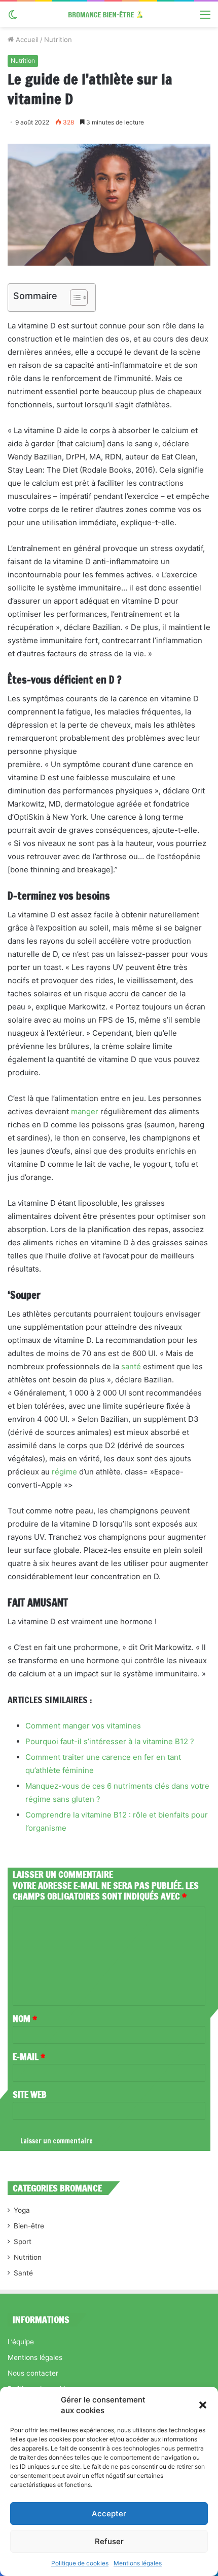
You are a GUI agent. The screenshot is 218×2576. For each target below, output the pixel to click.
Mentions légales (138, 2563)
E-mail (29, 2056)
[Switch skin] (13, 18)
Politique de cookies (80, 2563)
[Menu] (205, 18)
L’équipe (21, 2342)
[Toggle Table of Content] (74, 298)
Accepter (109, 2514)
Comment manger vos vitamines (83, 1726)
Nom (25, 2018)
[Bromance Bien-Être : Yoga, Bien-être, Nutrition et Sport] (109, 14)
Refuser (109, 2541)
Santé (23, 2273)
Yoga (22, 2210)
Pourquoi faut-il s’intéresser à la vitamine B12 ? (110, 1741)
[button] (203, 2405)
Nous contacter (33, 2373)
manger (85, 1111)
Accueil (26, 39)
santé (131, 1366)
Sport (23, 2242)
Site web (30, 2094)
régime (64, 1472)
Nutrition (58, 39)
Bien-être (29, 2226)
